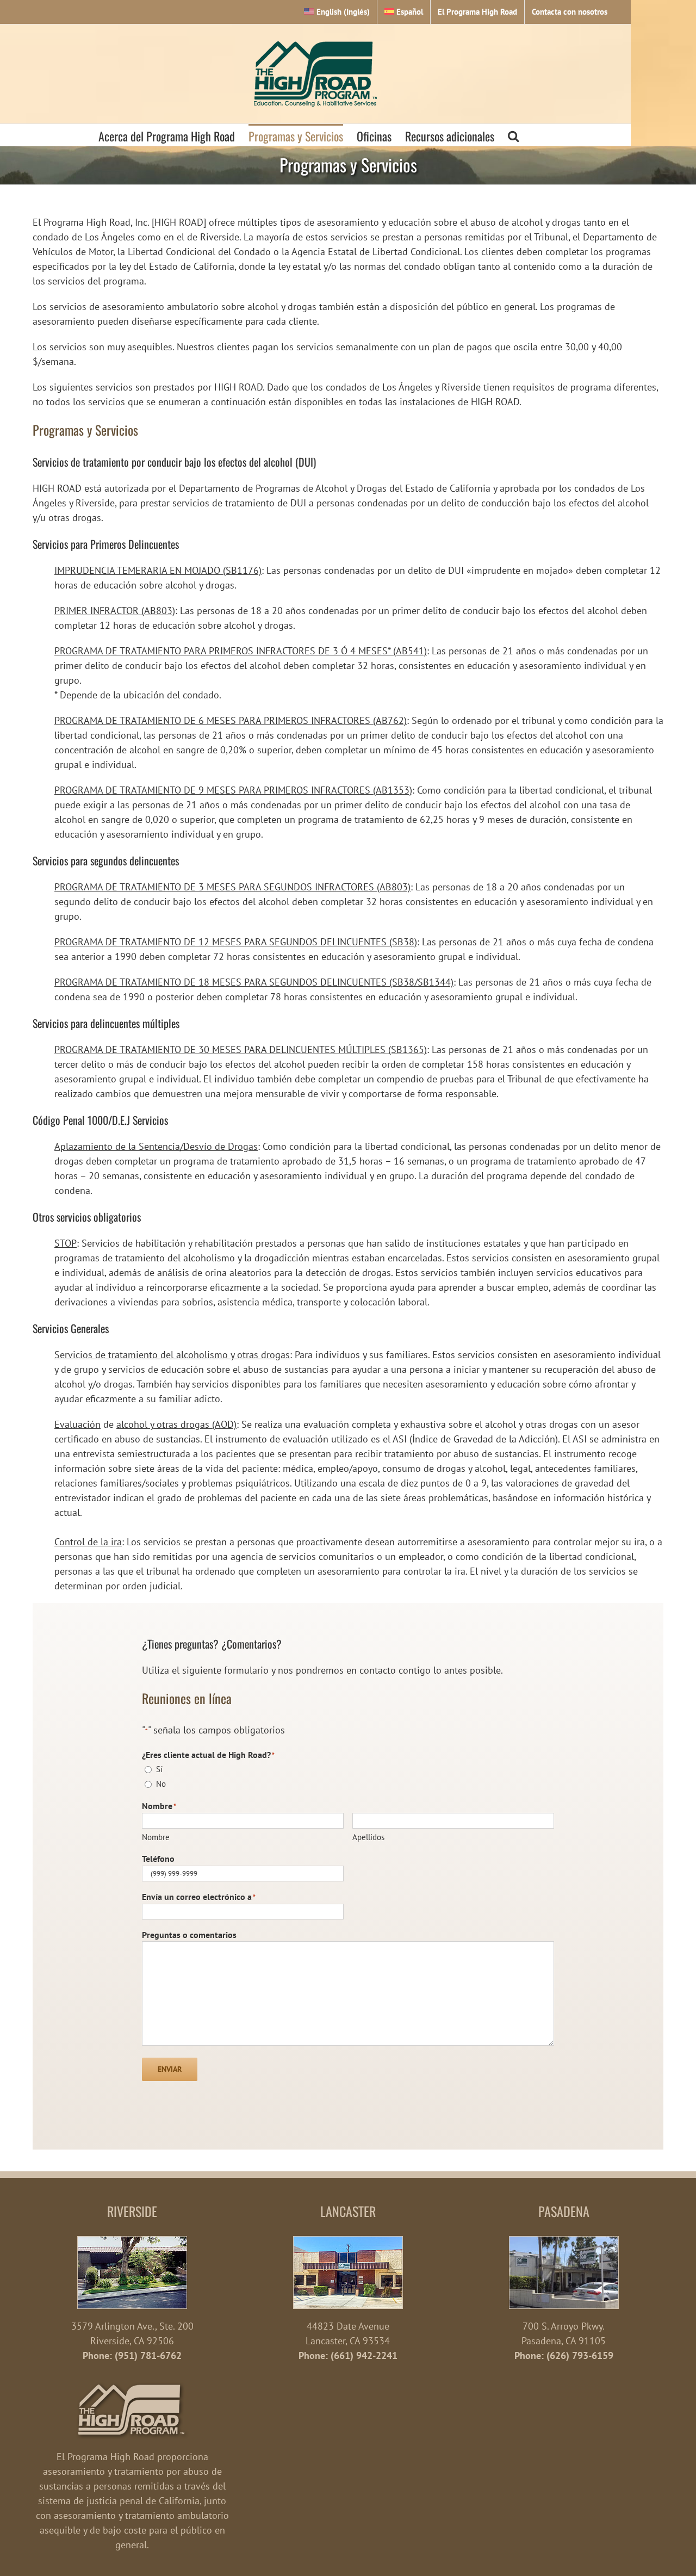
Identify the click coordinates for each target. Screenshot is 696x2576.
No (161, 1784)
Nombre (156, 1837)
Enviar (170, 2069)
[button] (513, 135)
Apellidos (368, 1837)
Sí (159, 1769)
